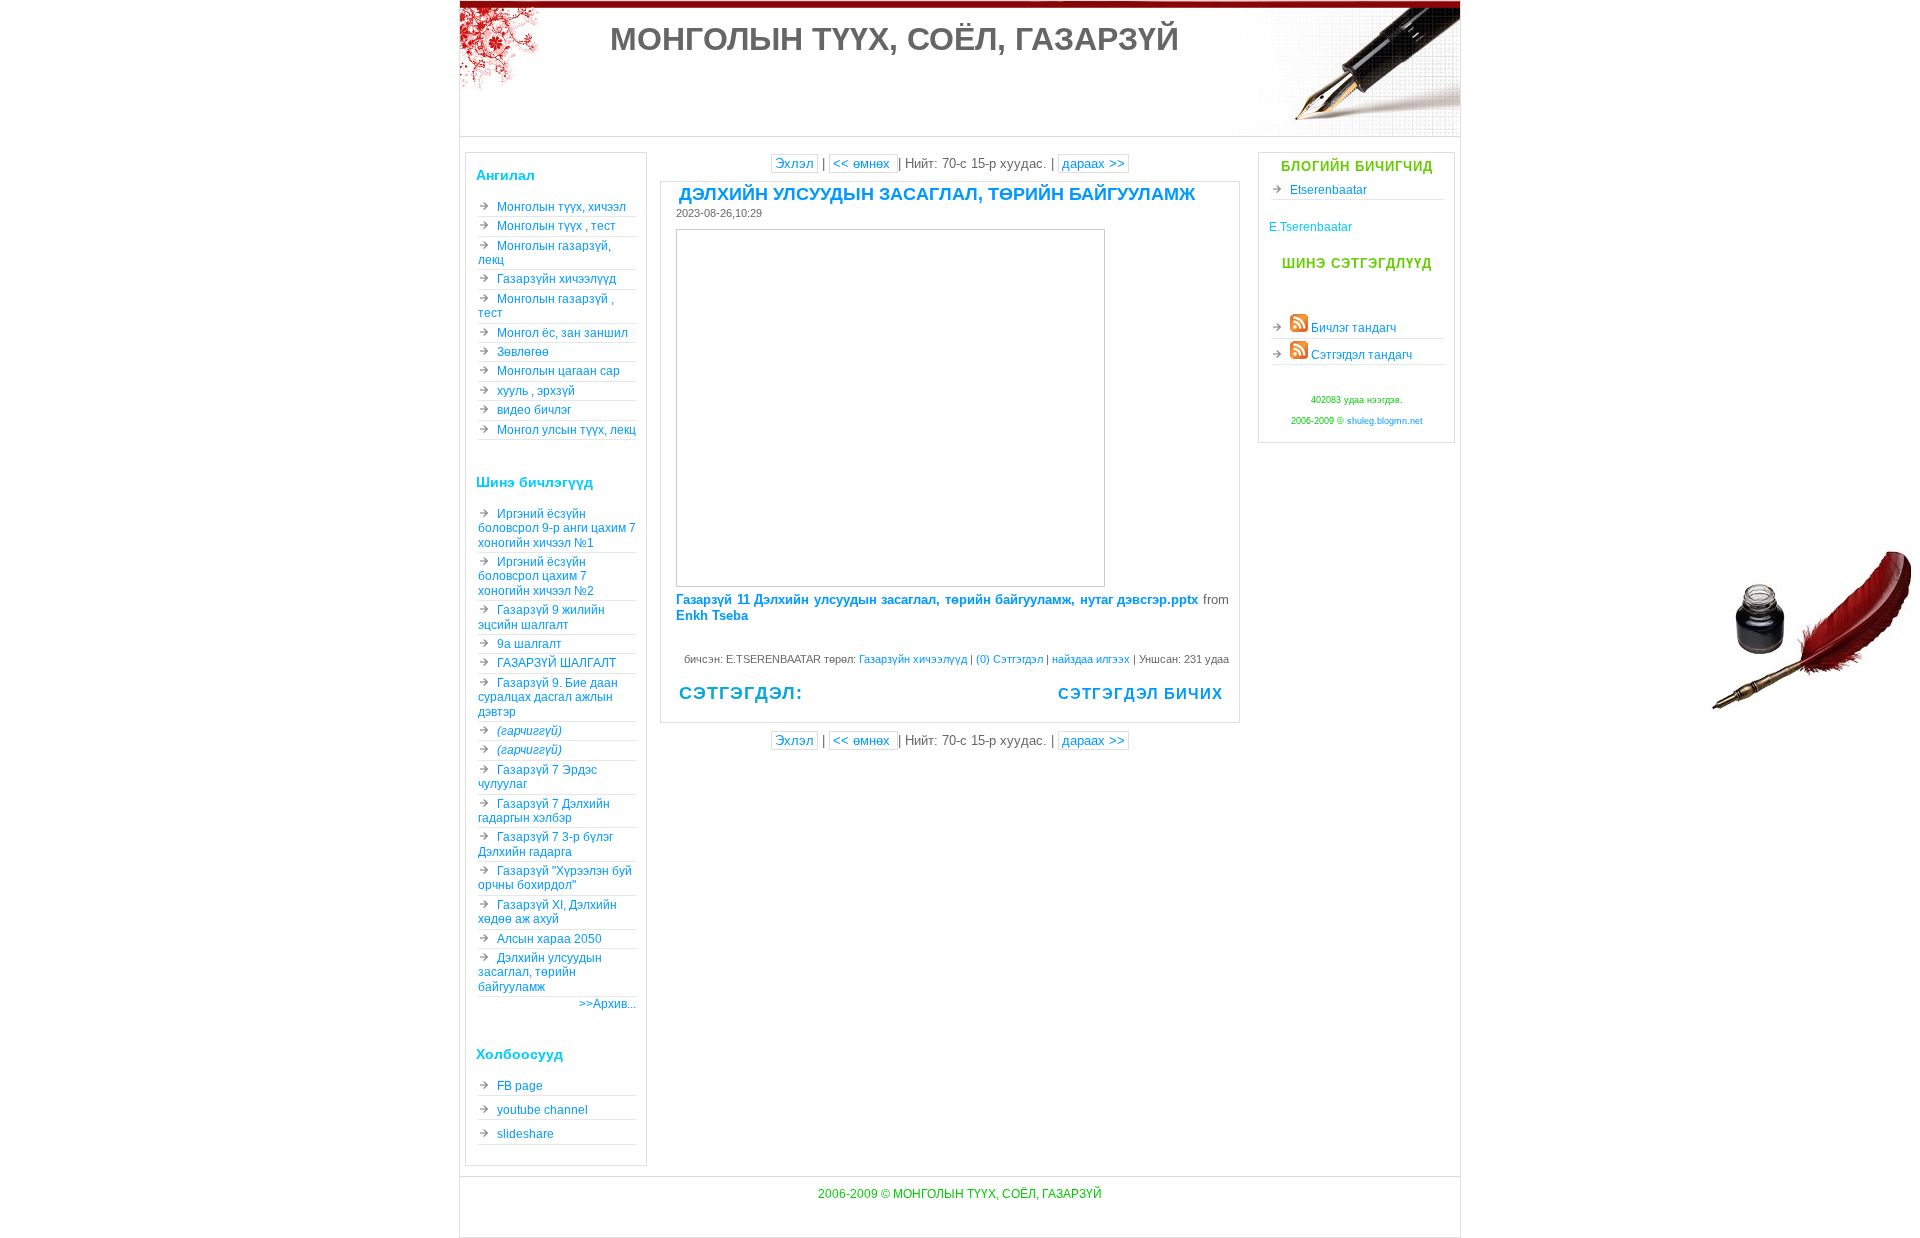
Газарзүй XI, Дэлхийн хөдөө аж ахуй (547, 912)
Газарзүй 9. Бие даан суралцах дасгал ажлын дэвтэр (548, 697)
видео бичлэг (534, 410)
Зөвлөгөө (523, 352)
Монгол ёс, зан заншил (562, 333)
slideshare (525, 1134)
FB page (520, 1086)
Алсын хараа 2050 (549, 939)
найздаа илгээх (1092, 659)
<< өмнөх (863, 163)
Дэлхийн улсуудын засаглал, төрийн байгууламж (937, 194)
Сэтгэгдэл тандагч (1360, 355)
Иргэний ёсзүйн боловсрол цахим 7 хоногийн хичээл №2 (536, 576)
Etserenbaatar (1328, 190)
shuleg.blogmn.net (1385, 421)
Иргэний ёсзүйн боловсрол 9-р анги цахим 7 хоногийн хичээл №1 (557, 528)
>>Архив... (607, 1004)
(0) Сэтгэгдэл (1011, 659)
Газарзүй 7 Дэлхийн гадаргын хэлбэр (544, 811)
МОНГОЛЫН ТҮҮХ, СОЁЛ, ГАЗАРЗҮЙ (894, 39)
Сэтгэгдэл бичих (1140, 693)
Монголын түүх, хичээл (561, 207)
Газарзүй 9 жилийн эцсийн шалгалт (541, 617)
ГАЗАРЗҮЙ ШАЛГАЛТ (556, 663)
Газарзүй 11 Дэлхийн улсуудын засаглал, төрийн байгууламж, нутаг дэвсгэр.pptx (937, 599)
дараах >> (1093, 163)
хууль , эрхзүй (536, 391)
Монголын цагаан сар (558, 371)
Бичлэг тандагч (1352, 328)
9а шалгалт (529, 644)
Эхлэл (794, 163)
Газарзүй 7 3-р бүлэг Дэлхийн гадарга (545, 844)
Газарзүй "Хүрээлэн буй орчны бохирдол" (555, 878)
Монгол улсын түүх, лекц (566, 430)
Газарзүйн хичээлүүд (914, 659)
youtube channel (542, 1110)
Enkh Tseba (712, 615)
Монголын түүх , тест (556, 226)
